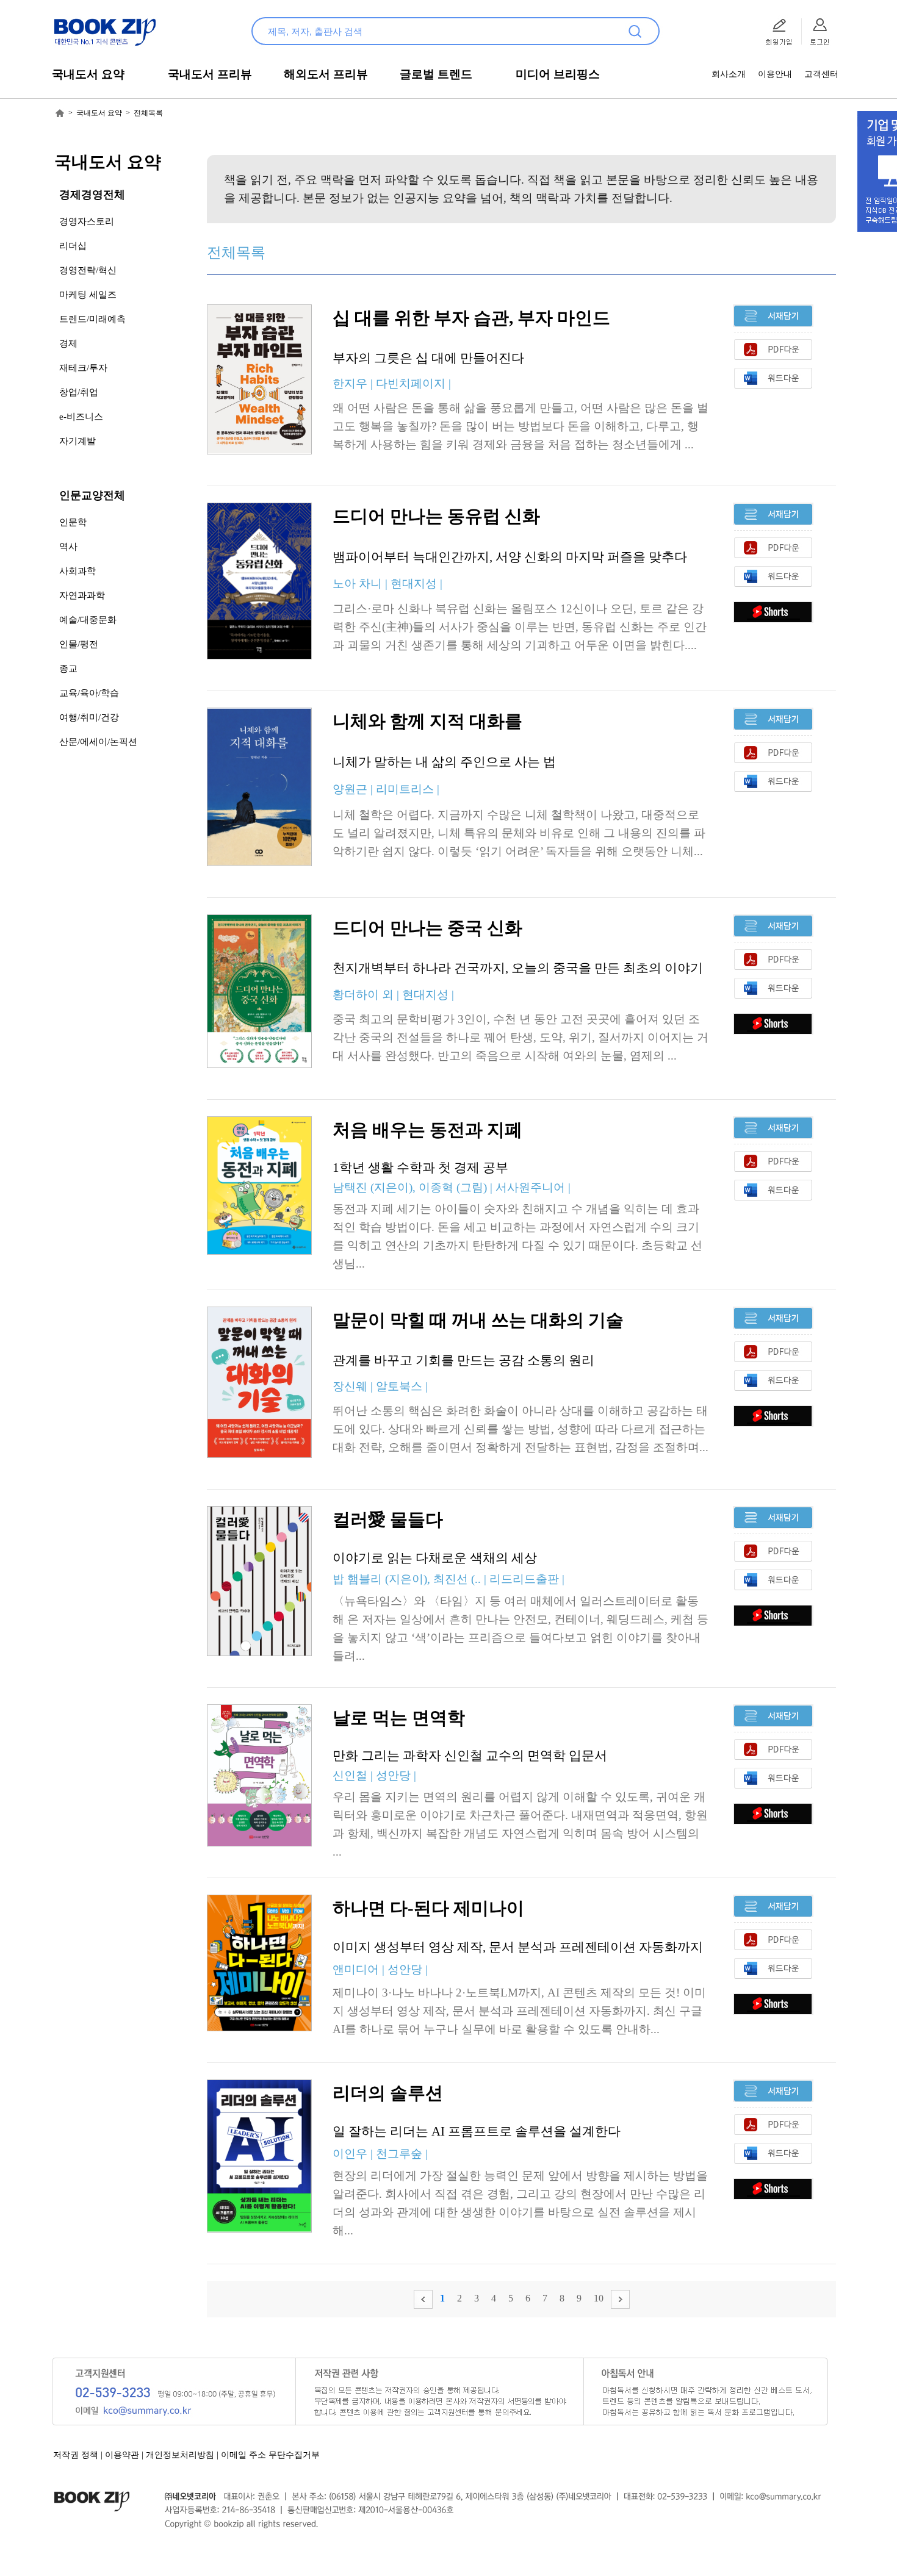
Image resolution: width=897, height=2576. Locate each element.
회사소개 (729, 74)
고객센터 (821, 74)
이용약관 (122, 2455)
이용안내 (775, 74)
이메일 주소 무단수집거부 (270, 2455)
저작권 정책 (76, 2455)
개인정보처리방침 (180, 2455)
